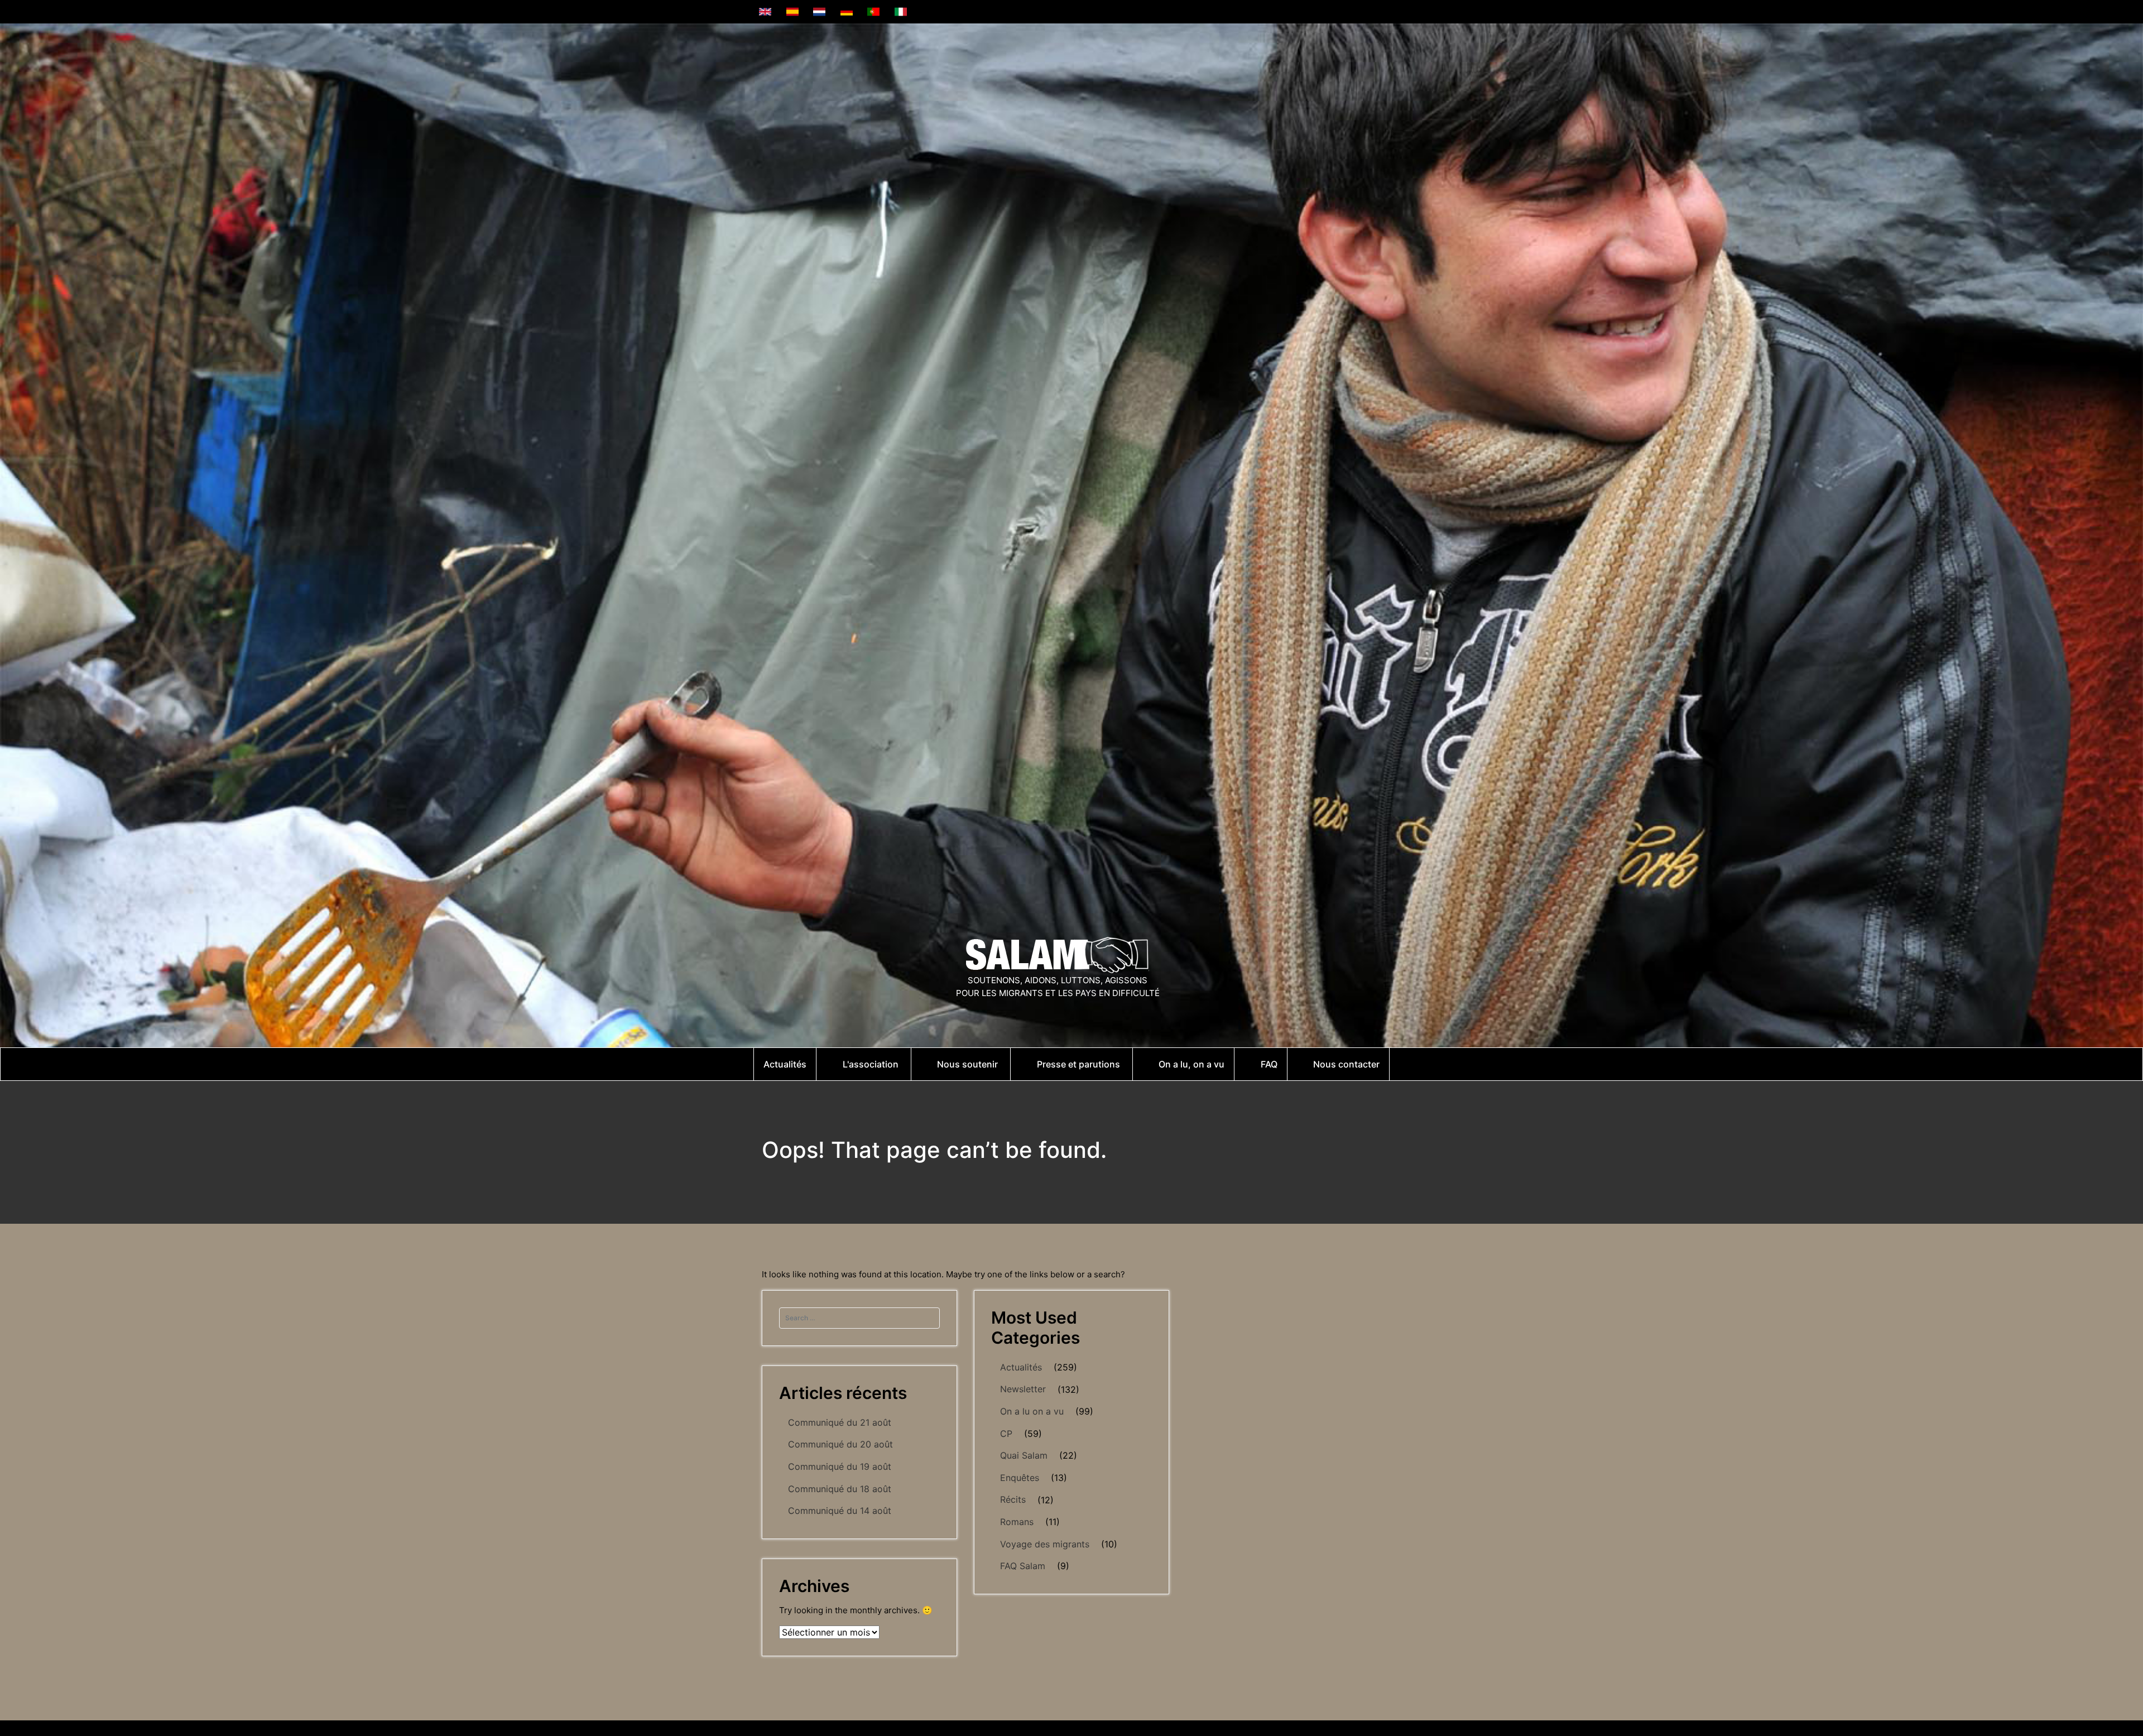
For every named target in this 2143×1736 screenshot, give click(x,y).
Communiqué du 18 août (840, 1489)
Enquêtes (1020, 1478)
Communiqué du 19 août (840, 1466)
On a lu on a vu (1032, 1411)
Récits (1013, 1499)
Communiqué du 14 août (840, 1511)
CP (1006, 1434)
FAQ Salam (1023, 1566)
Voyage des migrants (1045, 1544)
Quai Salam (1024, 1455)
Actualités (1021, 1367)
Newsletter (1023, 1389)
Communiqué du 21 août (840, 1422)
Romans (1017, 1522)
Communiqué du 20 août (840, 1444)
